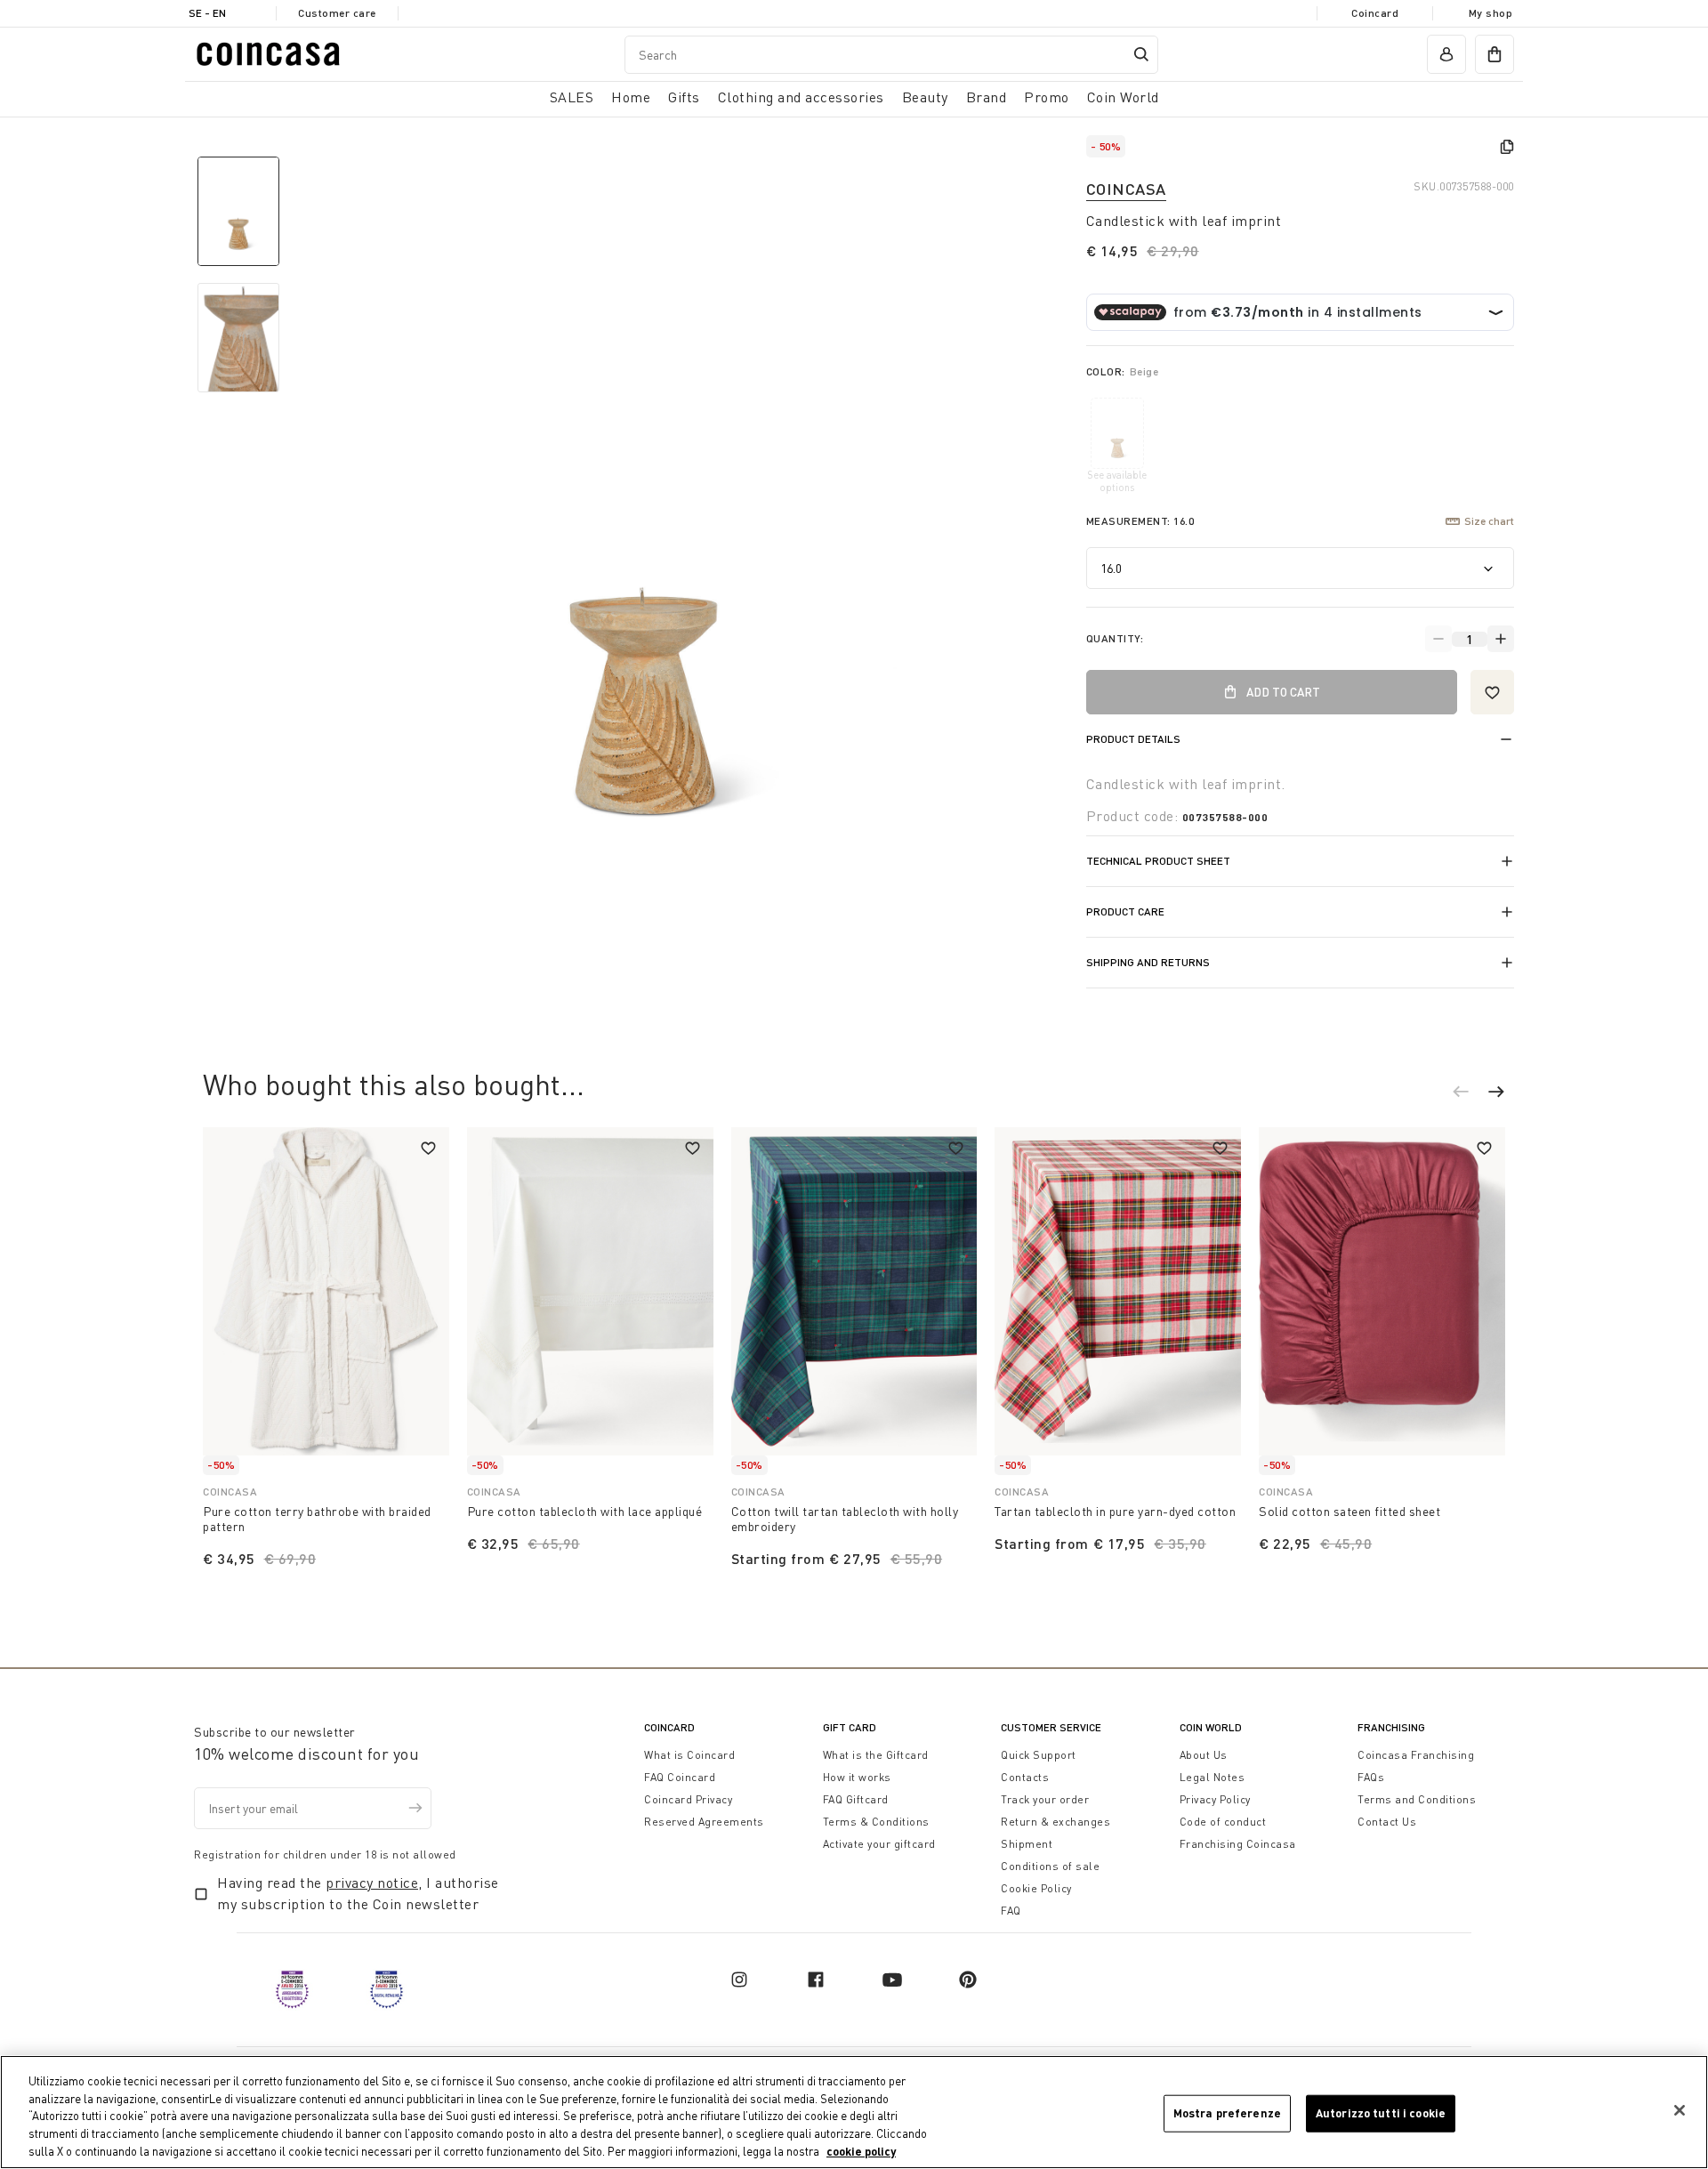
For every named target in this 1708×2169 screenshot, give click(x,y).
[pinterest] (968, 1980)
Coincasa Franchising (1416, 1755)
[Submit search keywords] (1141, 54)
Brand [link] (987, 97)
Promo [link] (1047, 97)
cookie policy (861, 2150)
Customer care (337, 13)
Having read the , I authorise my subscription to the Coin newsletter (358, 1893)
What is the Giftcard (876, 1755)
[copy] (1507, 147)
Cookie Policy (1036, 1888)
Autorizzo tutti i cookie (1381, 2113)
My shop (1491, 13)
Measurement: (1140, 521)
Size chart (1489, 521)
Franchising (1391, 1727)
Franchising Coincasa (1238, 1844)
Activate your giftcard (879, 1844)
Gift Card (850, 1727)
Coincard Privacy (688, 1799)
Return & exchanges (1055, 1822)
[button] (1470, 1094)
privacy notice (372, 1883)
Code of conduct (1223, 1822)
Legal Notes (1213, 1777)
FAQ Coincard (680, 1777)
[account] (1446, 54)
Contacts (1025, 1777)
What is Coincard (689, 1755)
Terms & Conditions (876, 1822)
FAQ (1011, 1911)
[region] (854, 2112)
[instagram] (739, 1980)
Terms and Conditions (1417, 1799)
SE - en (207, 13)
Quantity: (1115, 638)
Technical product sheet (1158, 861)
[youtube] (892, 1980)
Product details (1133, 739)
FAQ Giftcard (856, 1799)
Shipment (1027, 1844)
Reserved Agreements (704, 1822)
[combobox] (891, 55)
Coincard (1375, 13)
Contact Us (1387, 1822)
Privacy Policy (1215, 1799)
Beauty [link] (925, 97)
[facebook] (816, 1980)
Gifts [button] (684, 97)
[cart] (1494, 54)
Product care (1125, 911)
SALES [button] (572, 97)
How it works (857, 1777)
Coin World (1211, 1727)
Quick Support (1039, 1755)
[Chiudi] (1680, 2110)
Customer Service (1051, 1727)
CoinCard (669, 1727)
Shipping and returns (1148, 962)
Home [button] (631, 97)
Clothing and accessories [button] (801, 97)
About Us (1204, 1755)
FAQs (1371, 1777)
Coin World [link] (1123, 97)
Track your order (1045, 1799)
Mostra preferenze (1227, 2113)
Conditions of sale (1050, 1866)
